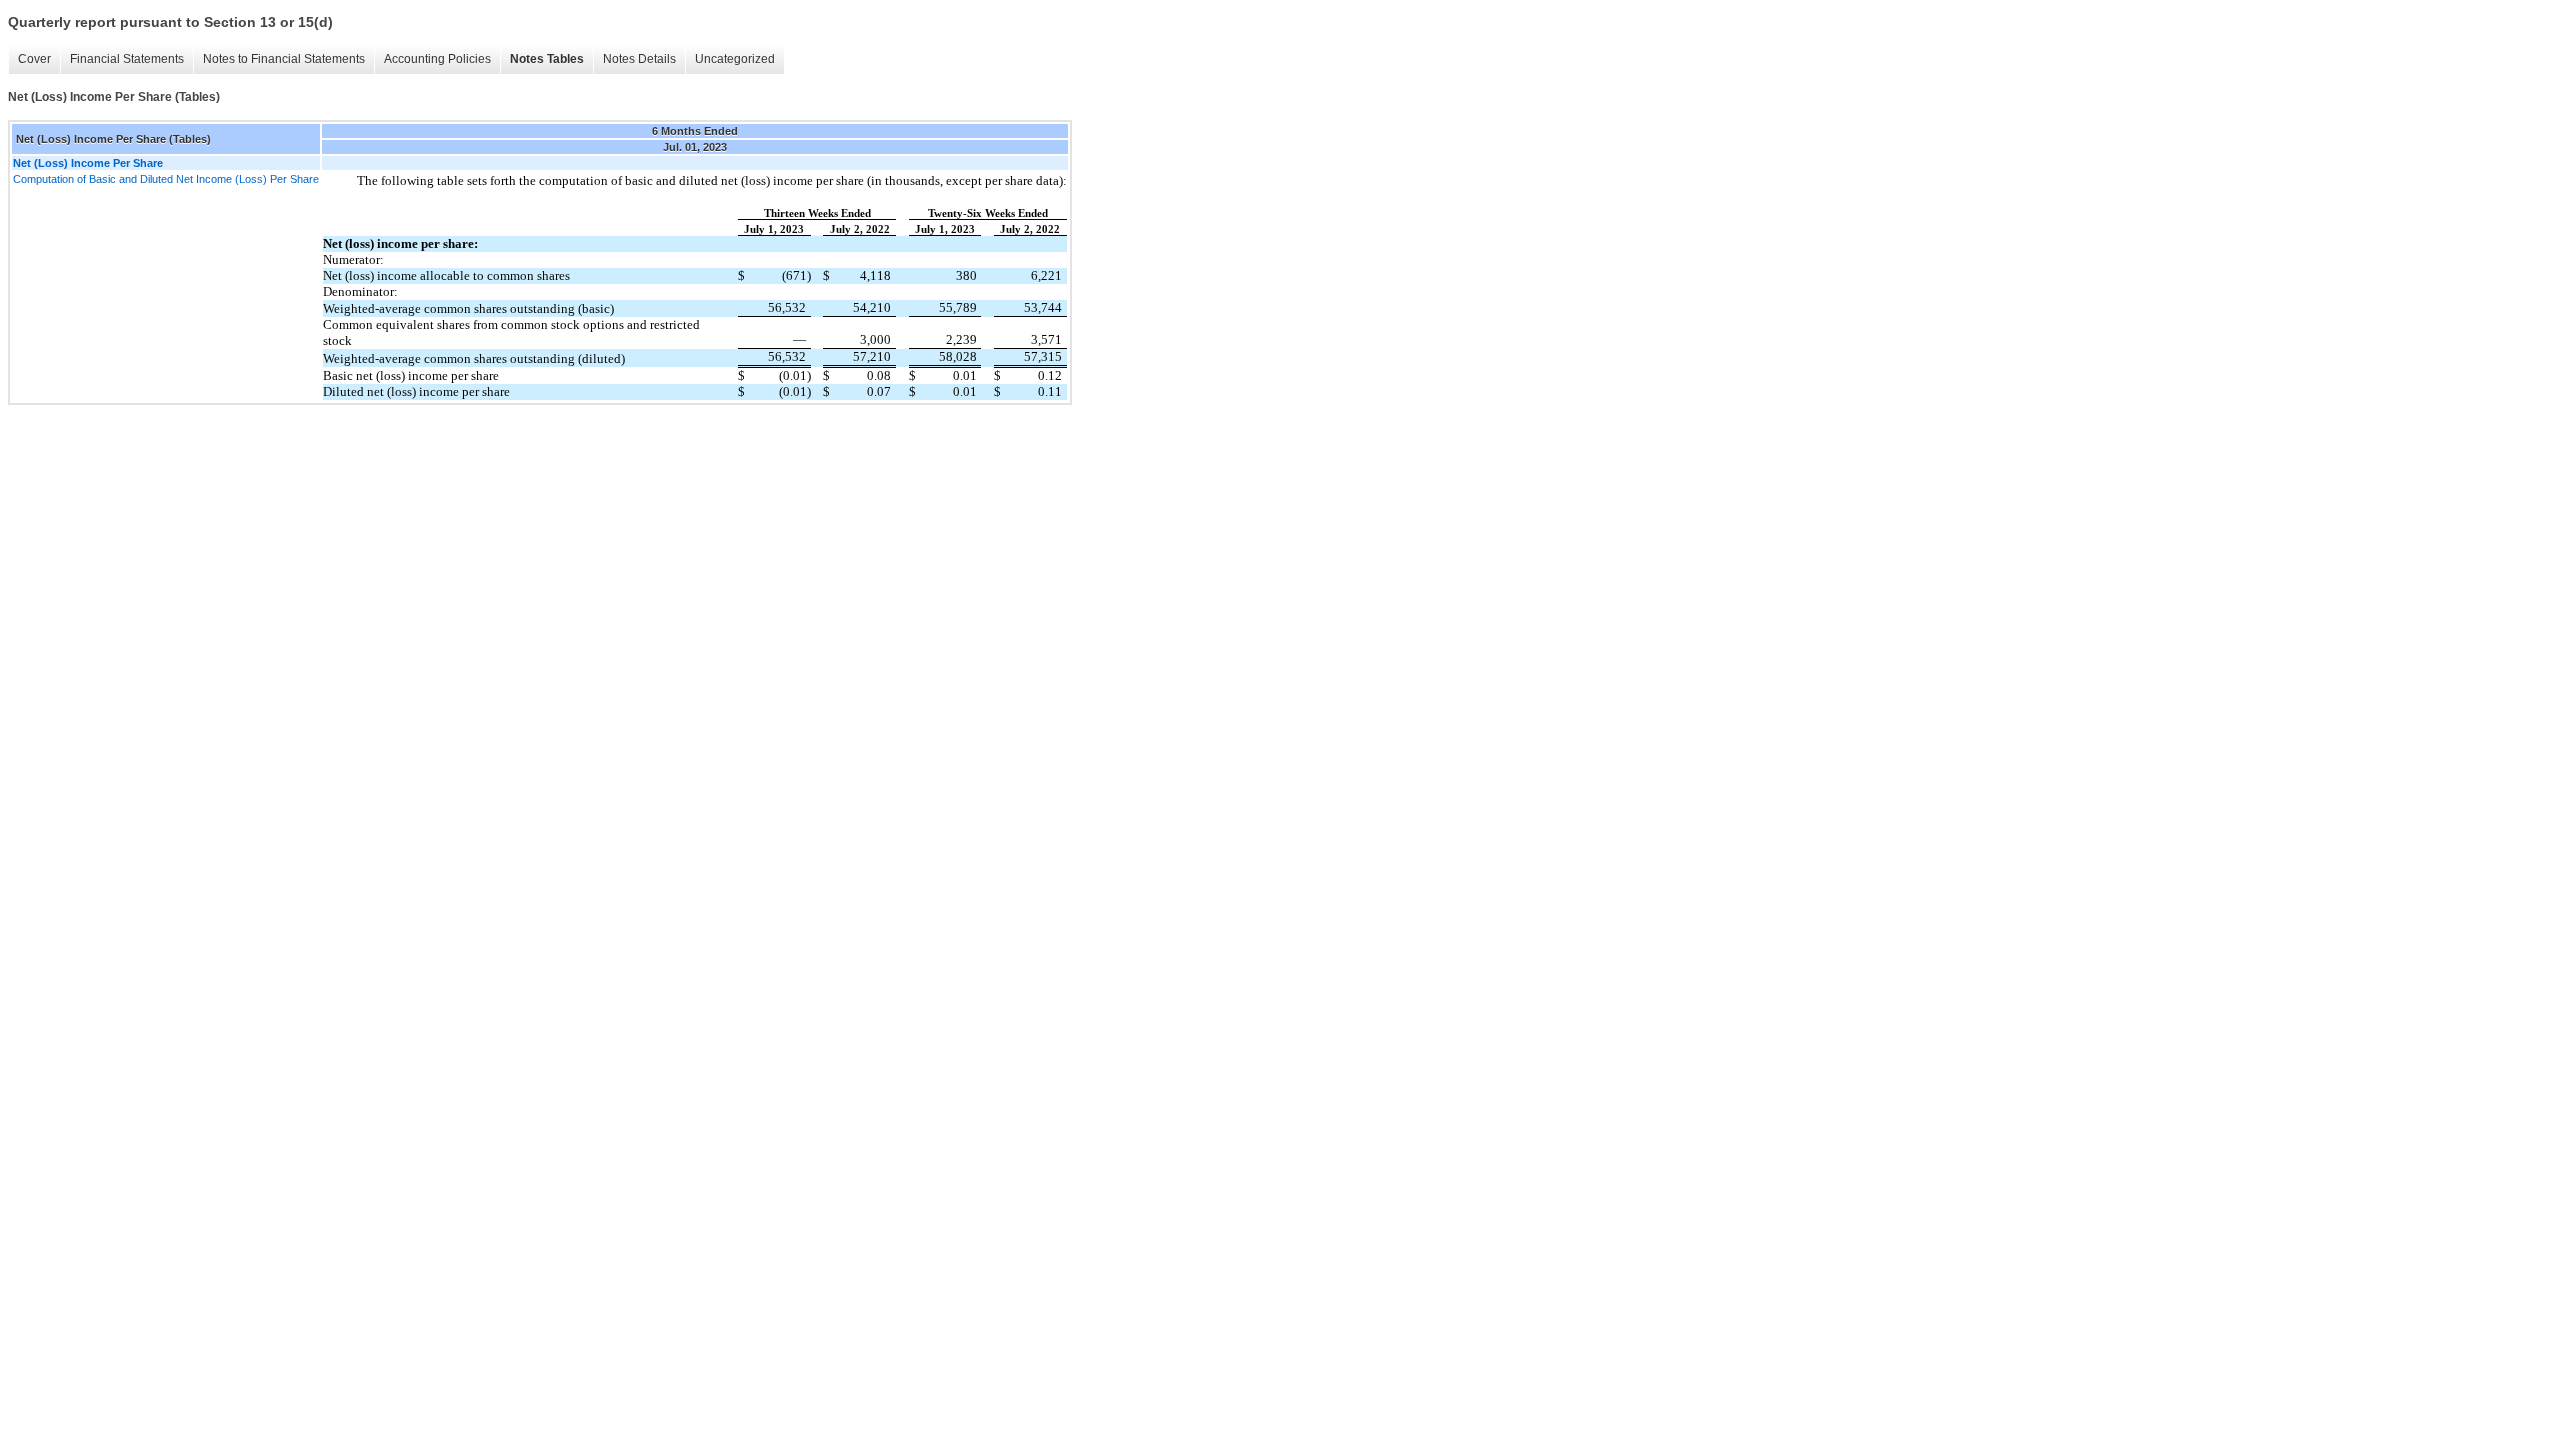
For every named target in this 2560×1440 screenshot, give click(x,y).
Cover (34, 59)
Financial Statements (127, 59)
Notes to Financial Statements (284, 59)
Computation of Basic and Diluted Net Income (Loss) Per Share (166, 179)
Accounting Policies (437, 59)
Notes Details (639, 59)
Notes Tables (547, 59)
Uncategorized (735, 59)
